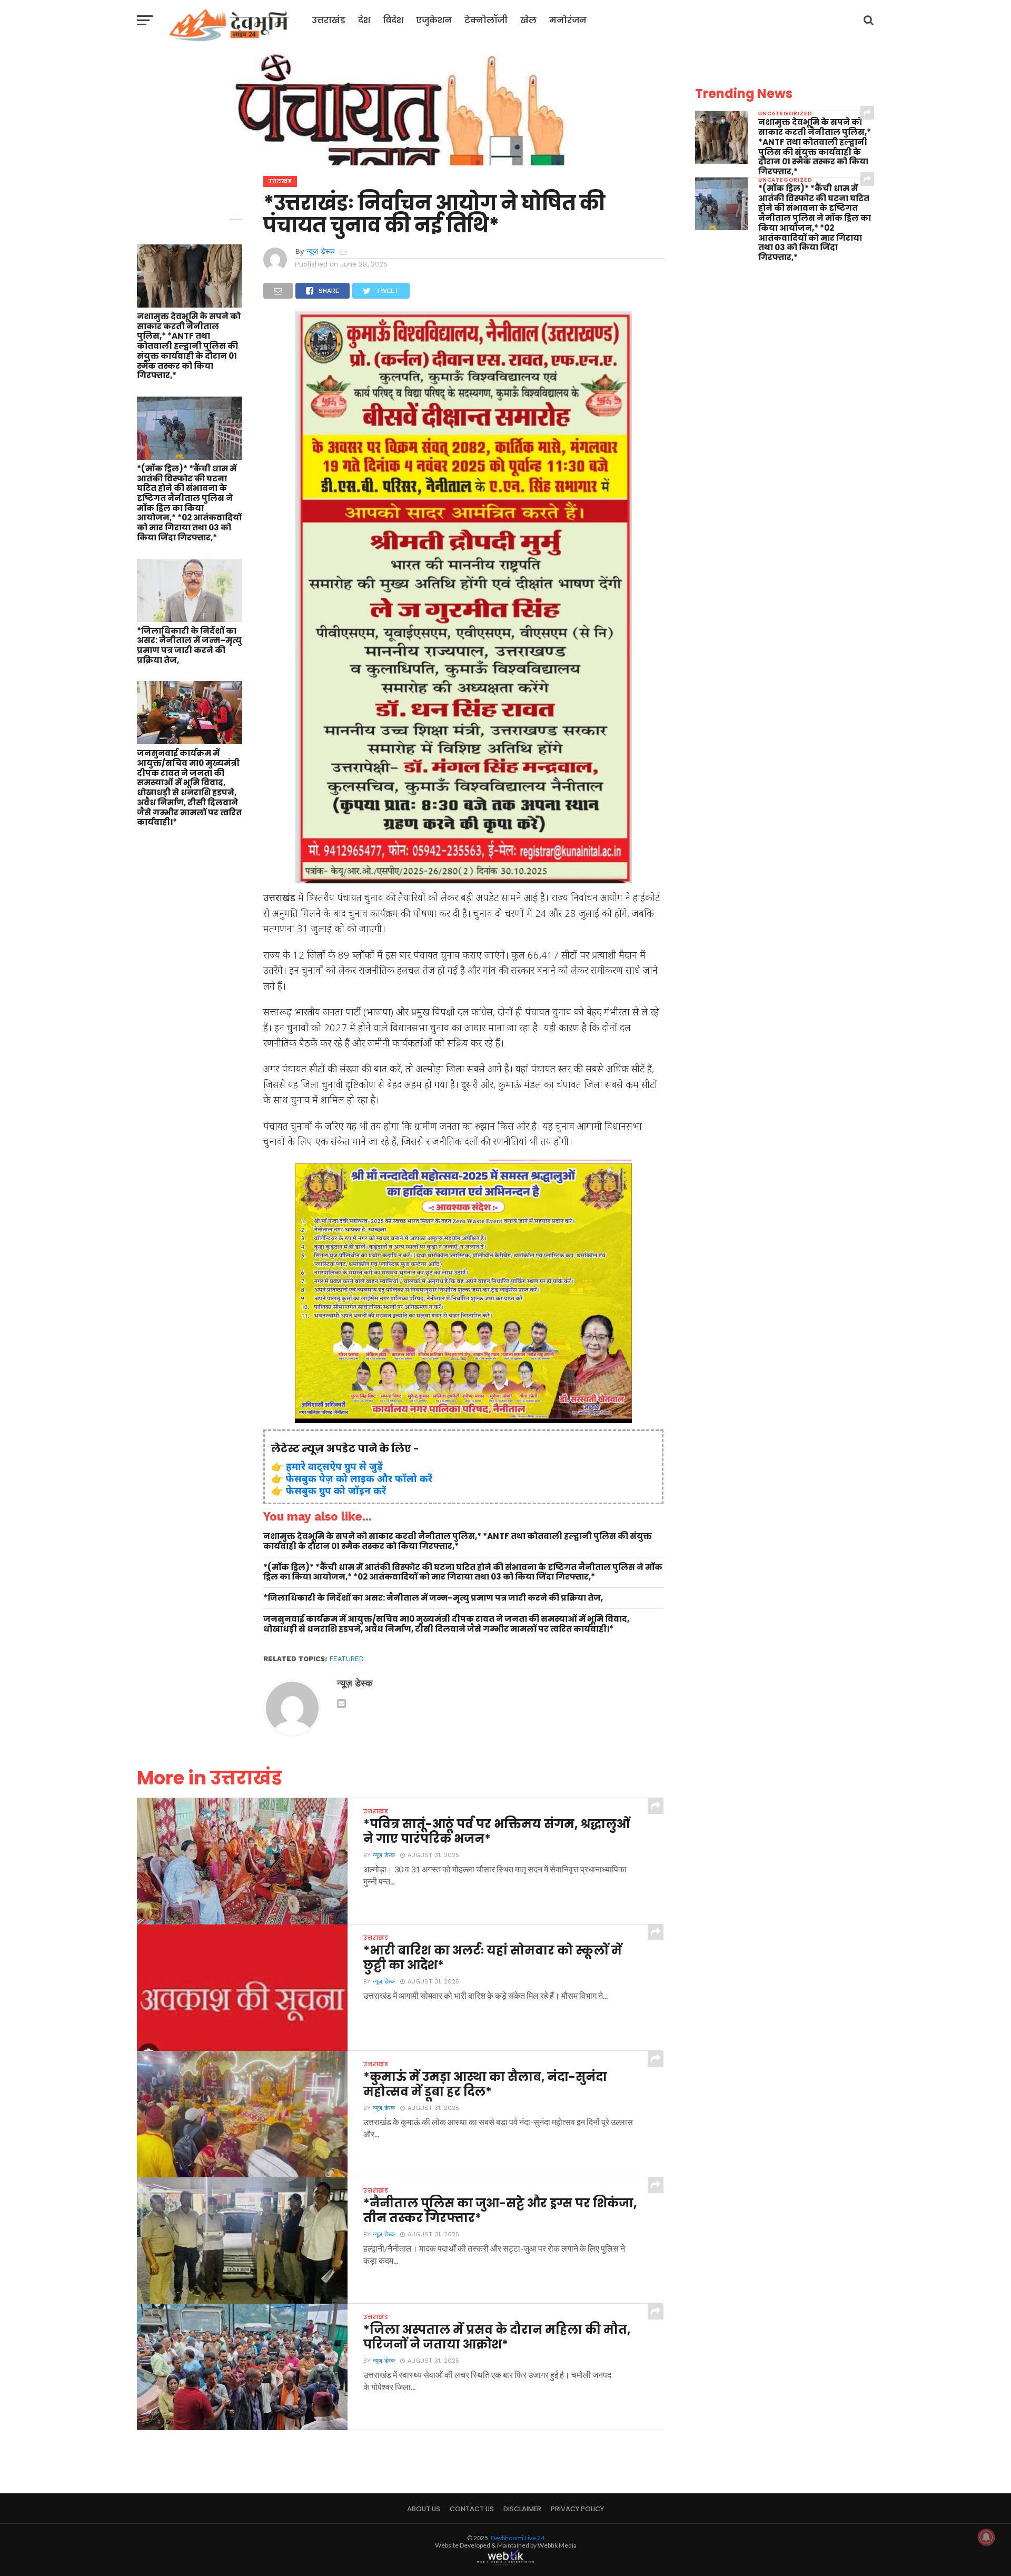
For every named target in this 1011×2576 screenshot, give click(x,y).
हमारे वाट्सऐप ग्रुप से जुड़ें (334, 1466)
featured (347, 1659)
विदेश (393, 20)
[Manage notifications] (986, 2537)
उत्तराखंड (329, 20)
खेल (528, 20)
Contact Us (472, 2509)
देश (364, 20)
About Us (424, 2509)
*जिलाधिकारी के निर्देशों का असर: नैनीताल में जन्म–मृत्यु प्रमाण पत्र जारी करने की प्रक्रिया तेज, (189, 646)
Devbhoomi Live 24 (518, 2538)
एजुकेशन (434, 20)
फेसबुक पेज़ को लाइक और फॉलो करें (359, 1478)
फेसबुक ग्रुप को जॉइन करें (336, 1490)
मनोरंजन (568, 20)
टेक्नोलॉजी (486, 20)
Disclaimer (522, 2509)
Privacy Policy (577, 2509)
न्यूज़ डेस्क (320, 251)
